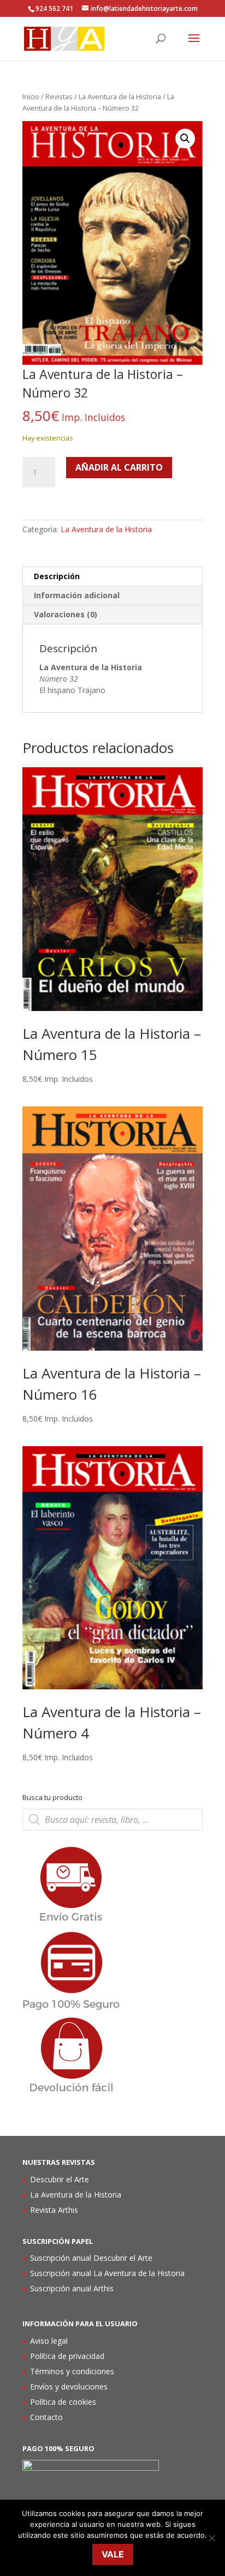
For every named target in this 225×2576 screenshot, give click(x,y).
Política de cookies (63, 2402)
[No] (211, 2538)
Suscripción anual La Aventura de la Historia (107, 2273)
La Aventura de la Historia (120, 97)
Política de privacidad (67, 2356)
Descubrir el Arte (60, 2179)
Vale (113, 2554)
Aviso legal (49, 2341)
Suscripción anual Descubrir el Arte (91, 2258)
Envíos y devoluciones (69, 2387)
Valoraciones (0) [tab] (66, 614)
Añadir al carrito (119, 467)
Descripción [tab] (57, 576)
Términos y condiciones (72, 2371)
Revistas (59, 97)
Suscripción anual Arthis (72, 2288)
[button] (185, 139)
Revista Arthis (54, 2210)
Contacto (46, 2417)
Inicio (31, 97)
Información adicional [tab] (77, 595)
